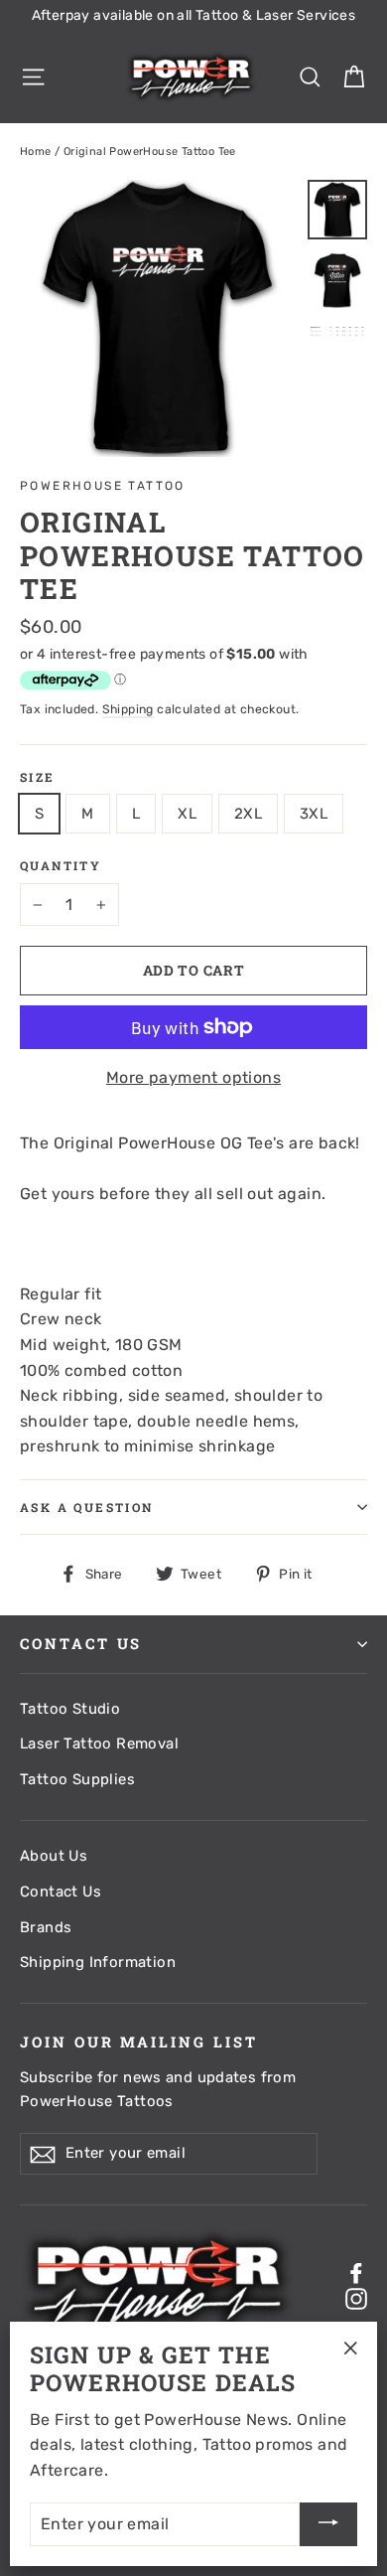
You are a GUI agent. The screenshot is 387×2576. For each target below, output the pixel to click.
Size (38, 777)
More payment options (193, 1077)
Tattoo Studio (70, 1709)
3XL (314, 814)
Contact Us (61, 1892)
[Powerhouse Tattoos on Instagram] (356, 2298)
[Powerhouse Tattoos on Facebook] (356, 2273)
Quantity (61, 865)
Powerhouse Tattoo (103, 486)
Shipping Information (98, 1962)
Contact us (81, 1644)
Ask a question (87, 1507)
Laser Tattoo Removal (99, 1743)
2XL (248, 814)
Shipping (128, 709)
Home (36, 152)
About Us (54, 1856)
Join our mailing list (139, 2042)
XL (187, 814)
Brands (46, 1927)
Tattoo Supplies (77, 1779)
